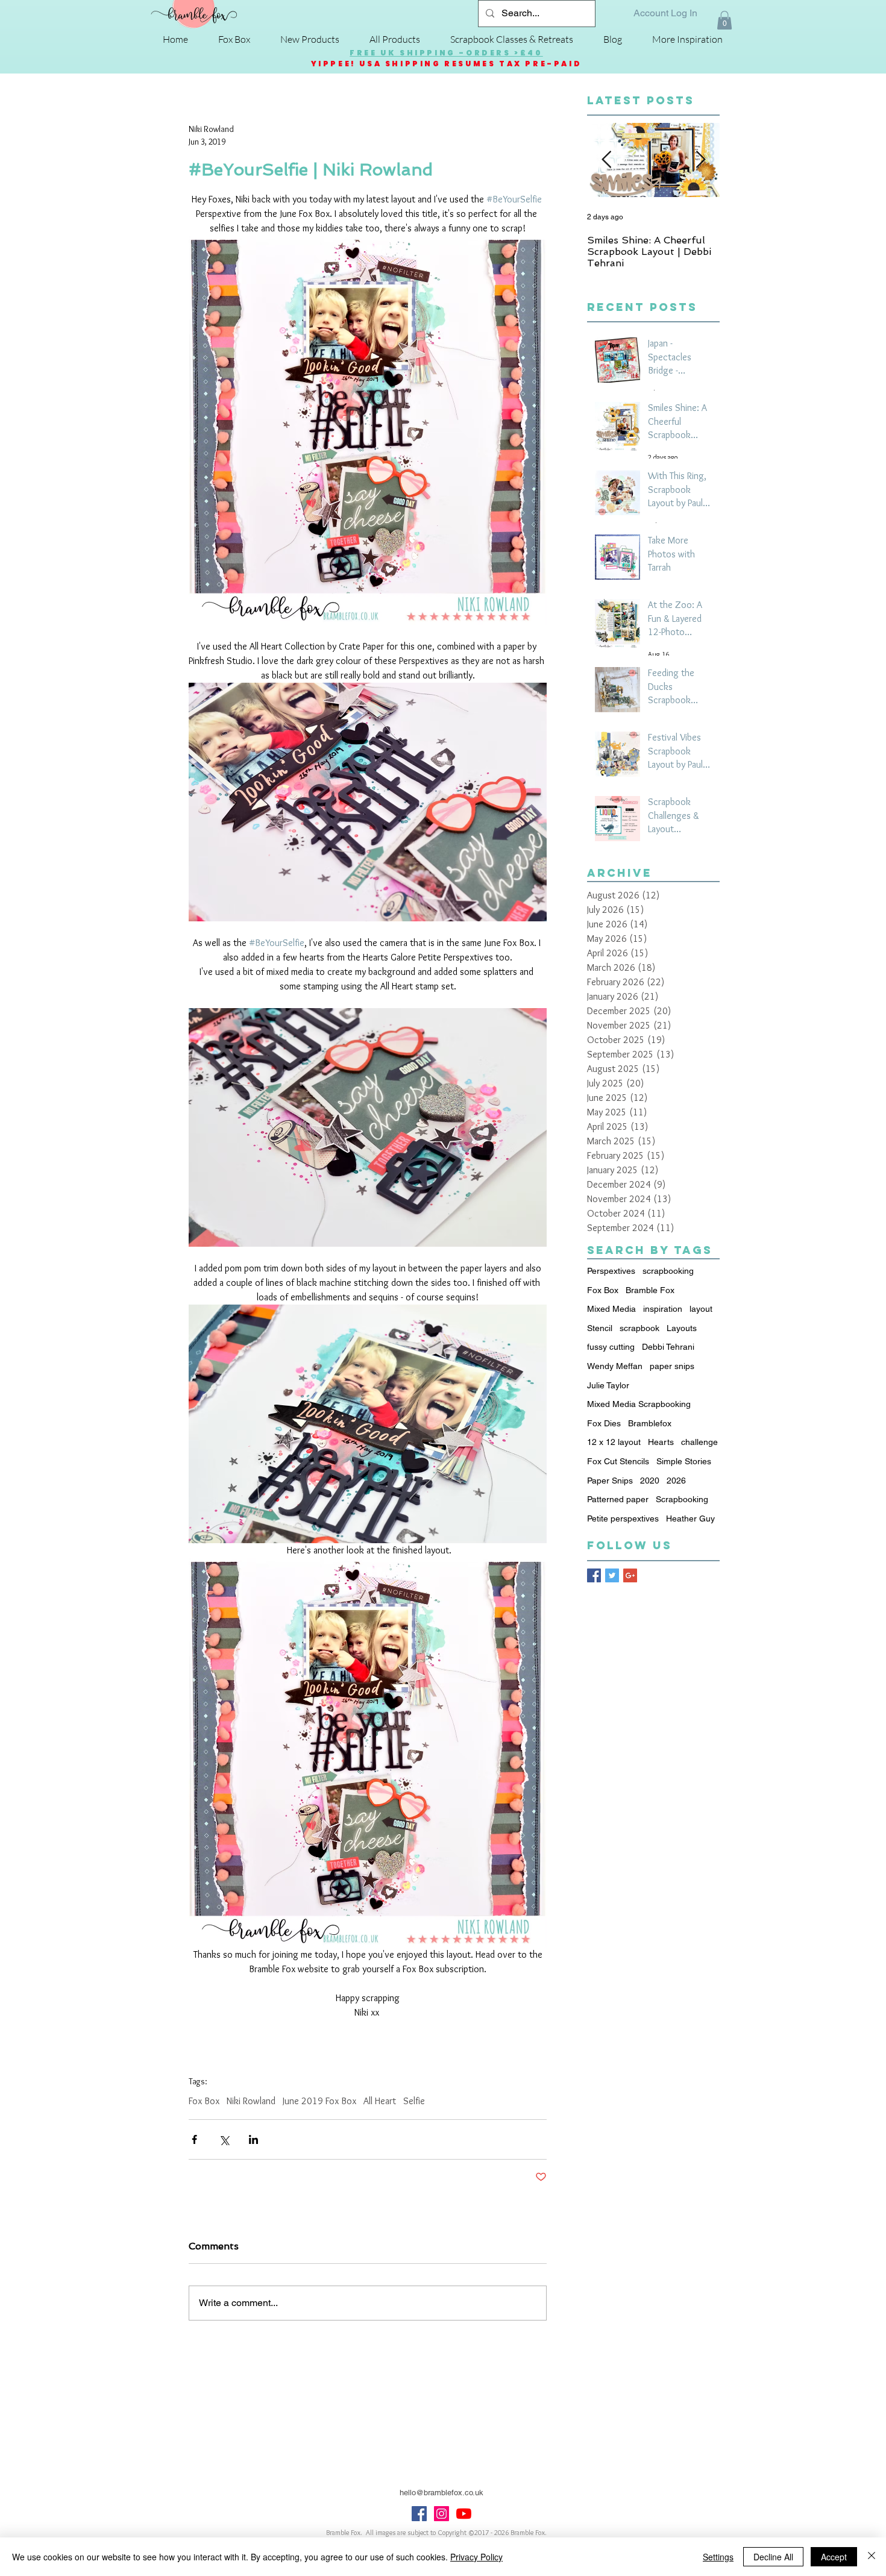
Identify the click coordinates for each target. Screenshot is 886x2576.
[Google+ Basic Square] (630, 1575)
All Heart (380, 2101)
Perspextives (611, 1271)
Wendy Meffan (615, 1366)
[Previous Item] (606, 161)
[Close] (872, 2557)
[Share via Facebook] (194, 2139)
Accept (834, 2557)
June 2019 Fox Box (319, 2101)
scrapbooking (668, 1271)
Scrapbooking (682, 1499)
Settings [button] (718, 2557)
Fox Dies (604, 1423)
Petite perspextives (623, 1518)
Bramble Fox (650, 1290)
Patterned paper (618, 1499)
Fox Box (204, 2101)
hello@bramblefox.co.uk (441, 2493)
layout (701, 1309)
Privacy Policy (476, 2557)
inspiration (663, 1309)
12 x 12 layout (614, 1442)
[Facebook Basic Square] (594, 1575)
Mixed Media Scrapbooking (639, 1404)
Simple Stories (684, 1461)
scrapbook (639, 1328)
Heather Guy (690, 1518)
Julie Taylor (608, 1385)
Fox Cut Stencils (618, 1461)
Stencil (600, 1328)
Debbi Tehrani (668, 1347)
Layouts (682, 1328)
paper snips (672, 1366)
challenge (699, 1442)
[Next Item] (700, 161)
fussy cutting (611, 1347)
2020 (650, 1481)
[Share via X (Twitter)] (224, 2139)
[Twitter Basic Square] (612, 1575)
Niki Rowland (251, 2101)
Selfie (414, 2101)
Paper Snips (610, 1481)
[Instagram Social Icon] (441, 2514)
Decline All (773, 2557)
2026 (676, 1481)
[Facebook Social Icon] (419, 2514)
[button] (724, 20)
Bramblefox (650, 1423)
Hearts (661, 1442)
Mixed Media (611, 1309)
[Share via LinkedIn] (253, 2139)
